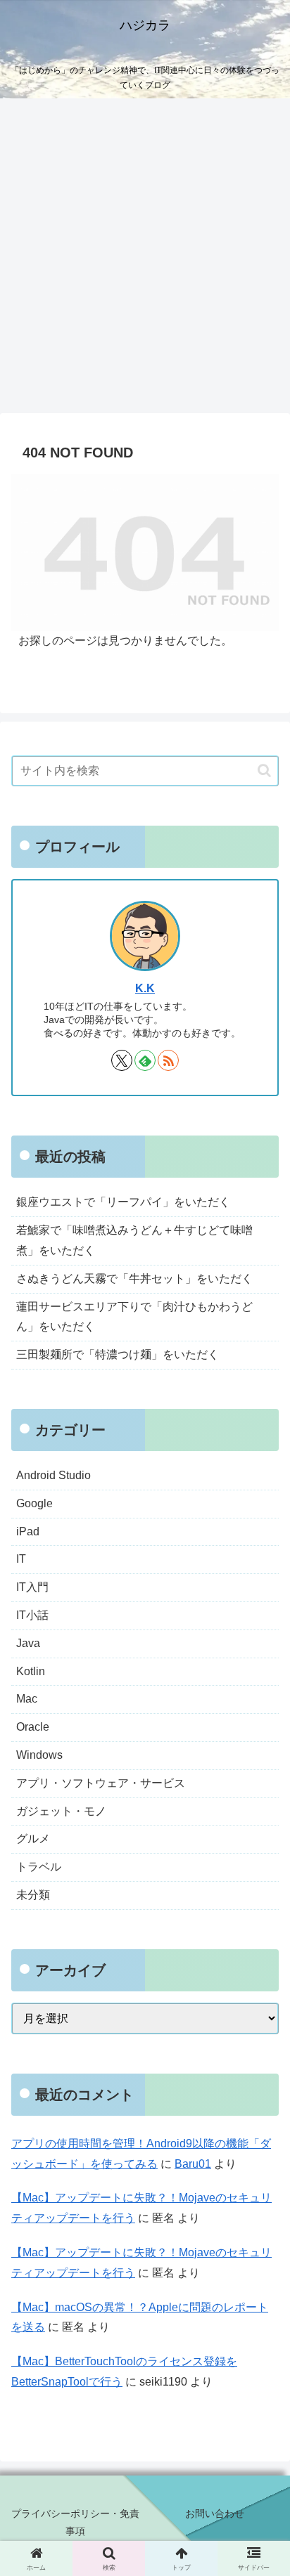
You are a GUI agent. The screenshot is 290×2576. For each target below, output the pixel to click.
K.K (145, 988)
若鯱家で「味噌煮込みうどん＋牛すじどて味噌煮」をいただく (134, 1240)
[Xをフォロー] (122, 1060)
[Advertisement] (145, 260)
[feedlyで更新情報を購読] (145, 1060)
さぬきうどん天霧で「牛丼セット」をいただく (134, 1279)
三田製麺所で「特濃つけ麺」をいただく (118, 1354)
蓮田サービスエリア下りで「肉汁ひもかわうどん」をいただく (134, 1317)
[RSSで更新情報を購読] (168, 1060)
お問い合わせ (215, 2513)
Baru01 (193, 2164)
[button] (264, 770)
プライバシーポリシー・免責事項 (75, 2522)
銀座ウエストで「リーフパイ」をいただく (123, 1202)
